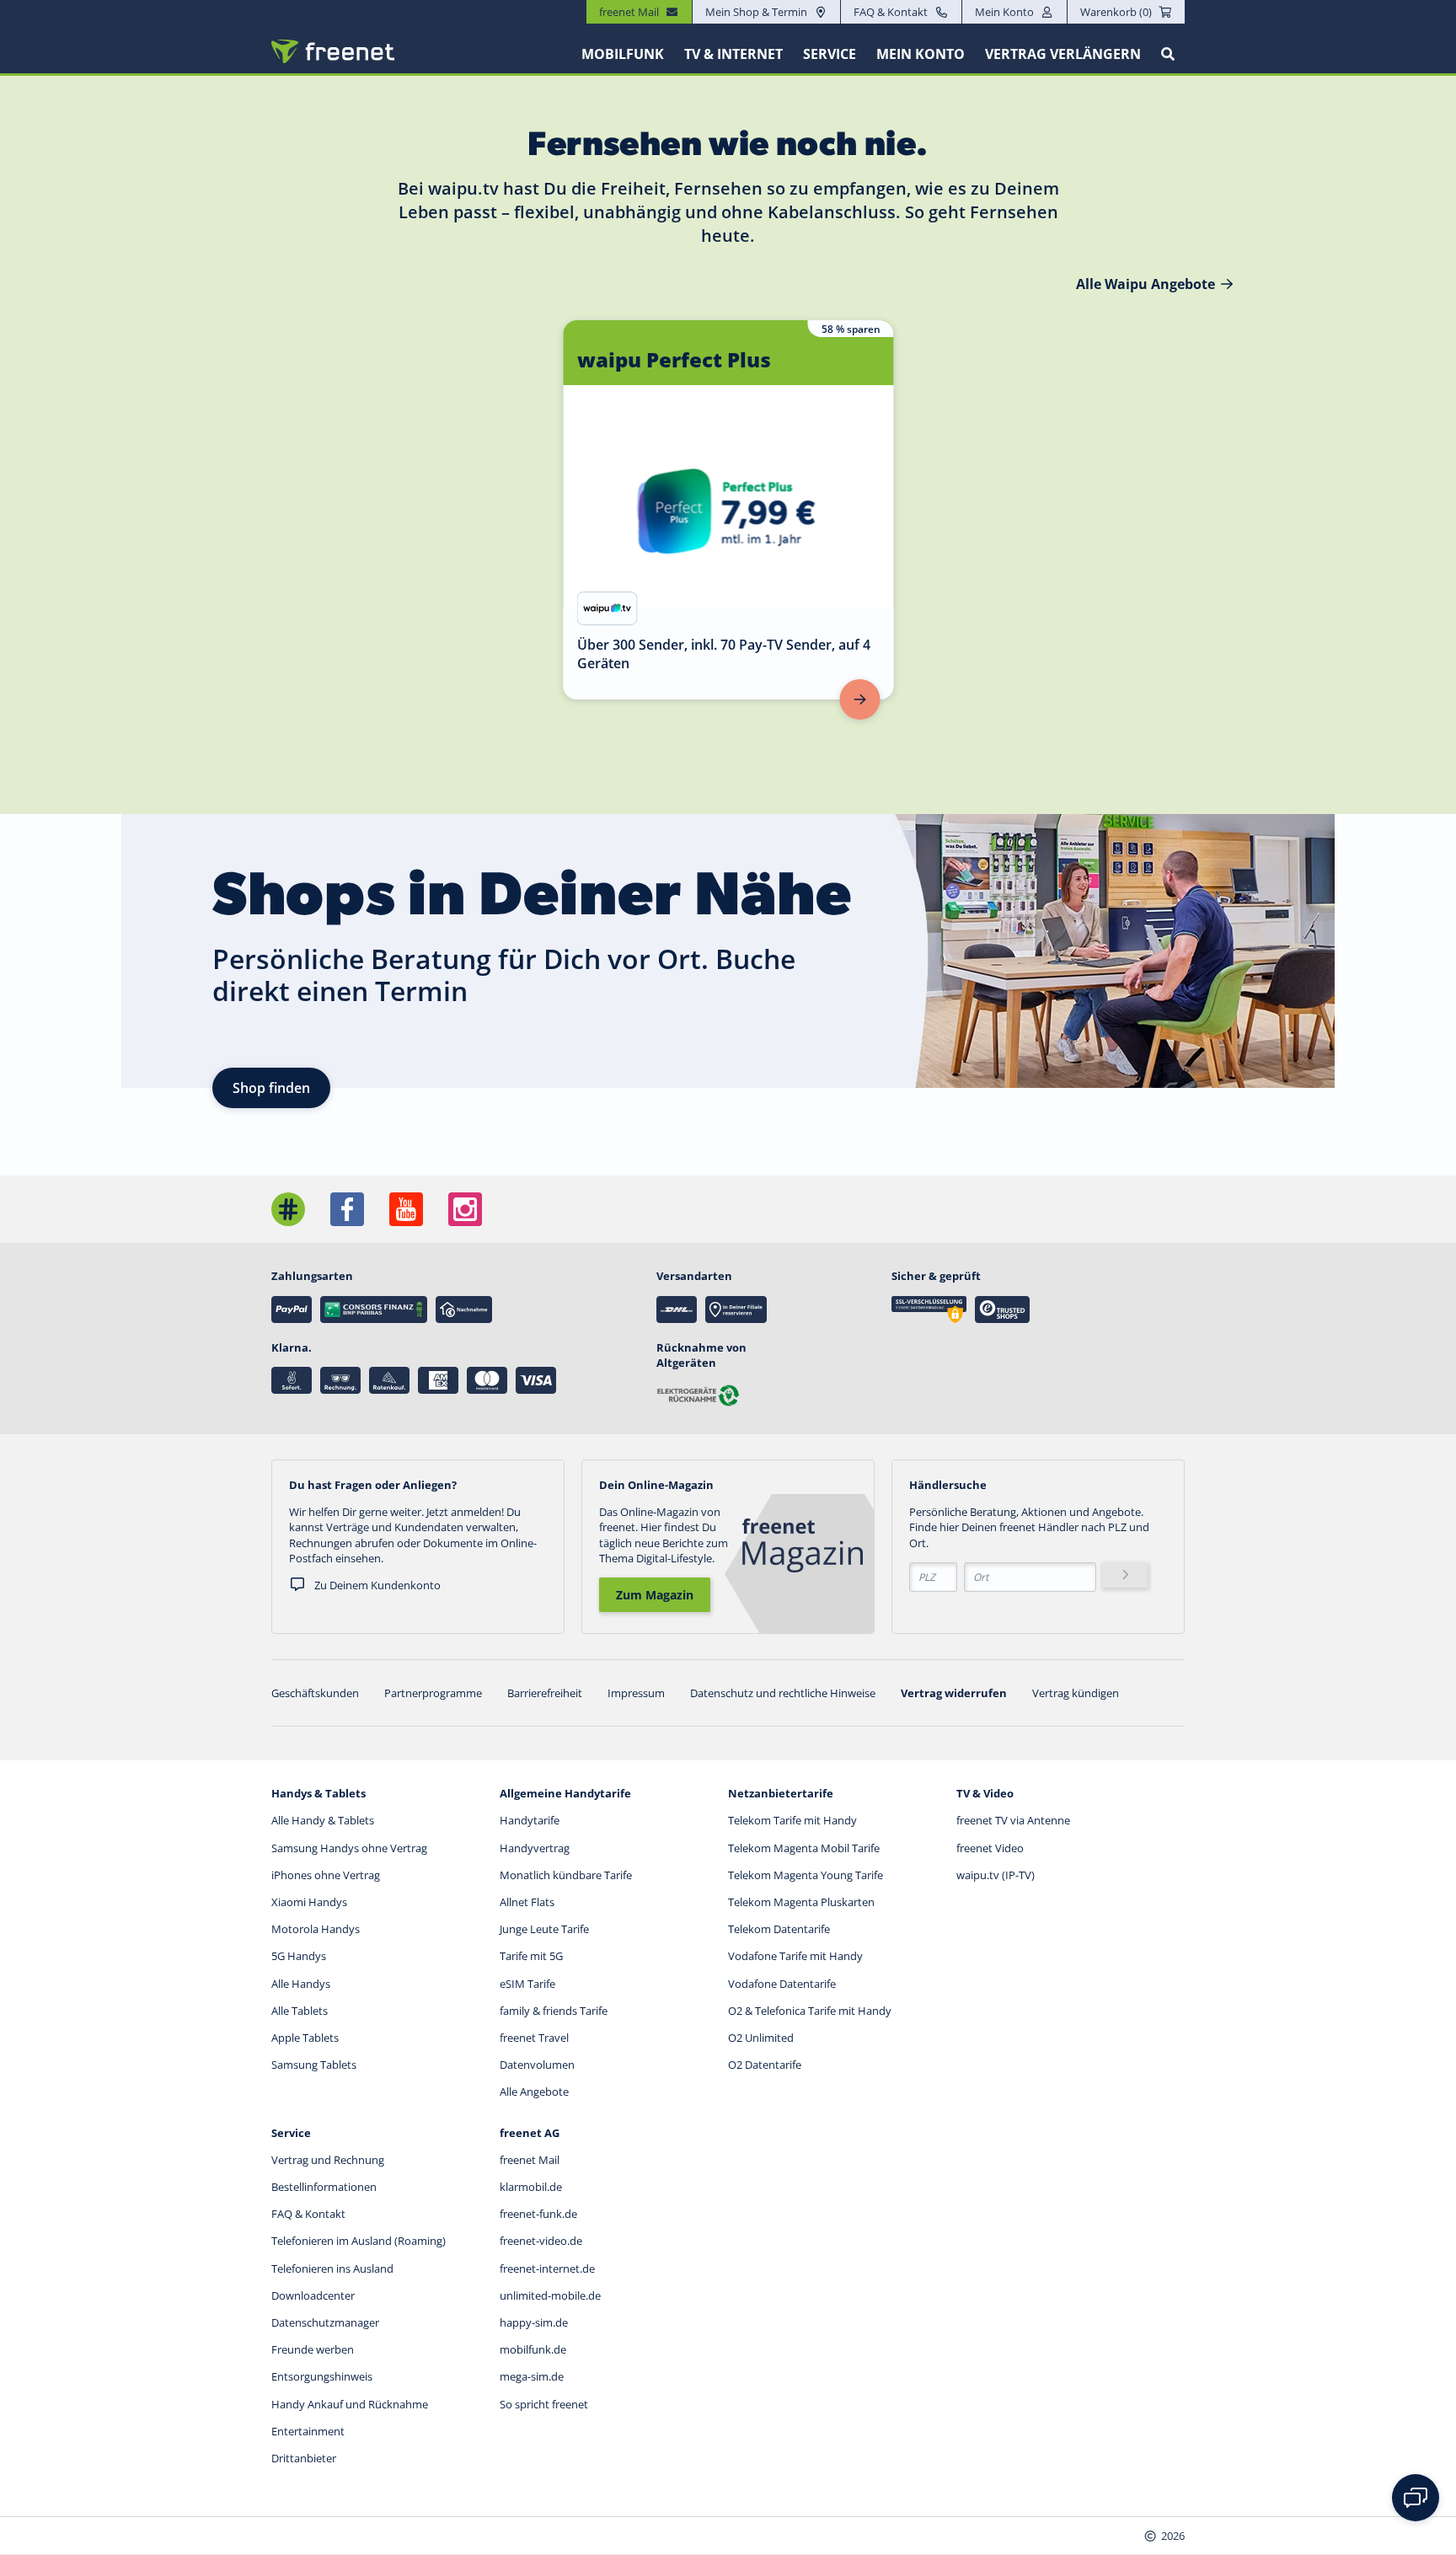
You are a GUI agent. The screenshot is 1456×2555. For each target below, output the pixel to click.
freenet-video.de (541, 2241)
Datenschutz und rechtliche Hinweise (783, 1693)
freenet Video (990, 1848)
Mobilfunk (623, 54)
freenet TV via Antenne (1013, 1820)
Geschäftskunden (315, 1693)
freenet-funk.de (538, 2214)
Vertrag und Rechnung (328, 2160)
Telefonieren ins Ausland (332, 2268)
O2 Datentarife (765, 2065)
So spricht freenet (544, 2404)
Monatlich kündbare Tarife (566, 1875)
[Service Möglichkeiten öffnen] (1416, 2498)
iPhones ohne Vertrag (326, 1875)
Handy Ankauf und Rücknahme (350, 2404)
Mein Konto (1004, 12)
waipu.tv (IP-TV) (996, 1875)
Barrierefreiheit (545, 1693)
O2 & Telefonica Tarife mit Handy (810, 2011)
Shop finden (271, 1088)
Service (830, 54)
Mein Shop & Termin (756, 12)
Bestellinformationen (324, 2187)
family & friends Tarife (554, 2011)
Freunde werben (313, 2349)
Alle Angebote (534, 2092)
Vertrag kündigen (1076, 1693)
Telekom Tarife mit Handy (792, 1820)
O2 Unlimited (761, 2038)
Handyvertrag (535, 1848)
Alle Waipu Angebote (1146, 284)
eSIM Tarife (527, 1984)
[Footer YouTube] (406, 1209)
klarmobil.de (531, 2187)
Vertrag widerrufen (954, 1693)
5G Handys (299, 1956)
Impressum (636, 1693)
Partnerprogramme (433, 1693)
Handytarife (530, 1820)
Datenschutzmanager (325, 2322)
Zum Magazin (655, 1595)
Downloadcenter (313, 2295)
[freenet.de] (333, 51)
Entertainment (308, 2431)
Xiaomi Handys (309, 1902)
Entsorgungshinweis (322, 2376)
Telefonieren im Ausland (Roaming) (359, 2241)
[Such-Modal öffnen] (1168, 54)
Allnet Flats (527, 1902)
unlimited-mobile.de (550, 2295)
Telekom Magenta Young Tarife (806, 1875)
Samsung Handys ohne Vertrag (349, 1848)
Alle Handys (301, 1984)
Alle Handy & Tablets (323, 1820)
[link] (729, 510)
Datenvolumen (537, 2065)
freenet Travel (534, 2038)
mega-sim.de (532, 2376)
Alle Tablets (300, 2011)
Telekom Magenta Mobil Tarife (804, 1848)
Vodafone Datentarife (782, 1984)
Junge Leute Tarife (544, 1929)
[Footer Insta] (465, 1209)
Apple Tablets (305, 2038)
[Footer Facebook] (347, 1209)
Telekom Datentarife (779, 1929)
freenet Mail (530, 2160)
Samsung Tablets (314, 2065)
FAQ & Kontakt (891, 12)
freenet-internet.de (547, 2268)
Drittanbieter (304, 2458)
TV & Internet (733, 54)
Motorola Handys (316, 1929)
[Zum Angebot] (860, 699)
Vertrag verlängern (1063, 54)
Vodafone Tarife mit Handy (795, 1956)
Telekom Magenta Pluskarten (801, 1902)
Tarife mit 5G (531, 1956)
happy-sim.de (534, 2322)
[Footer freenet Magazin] (288, 1209)
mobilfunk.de (533, 2349)
